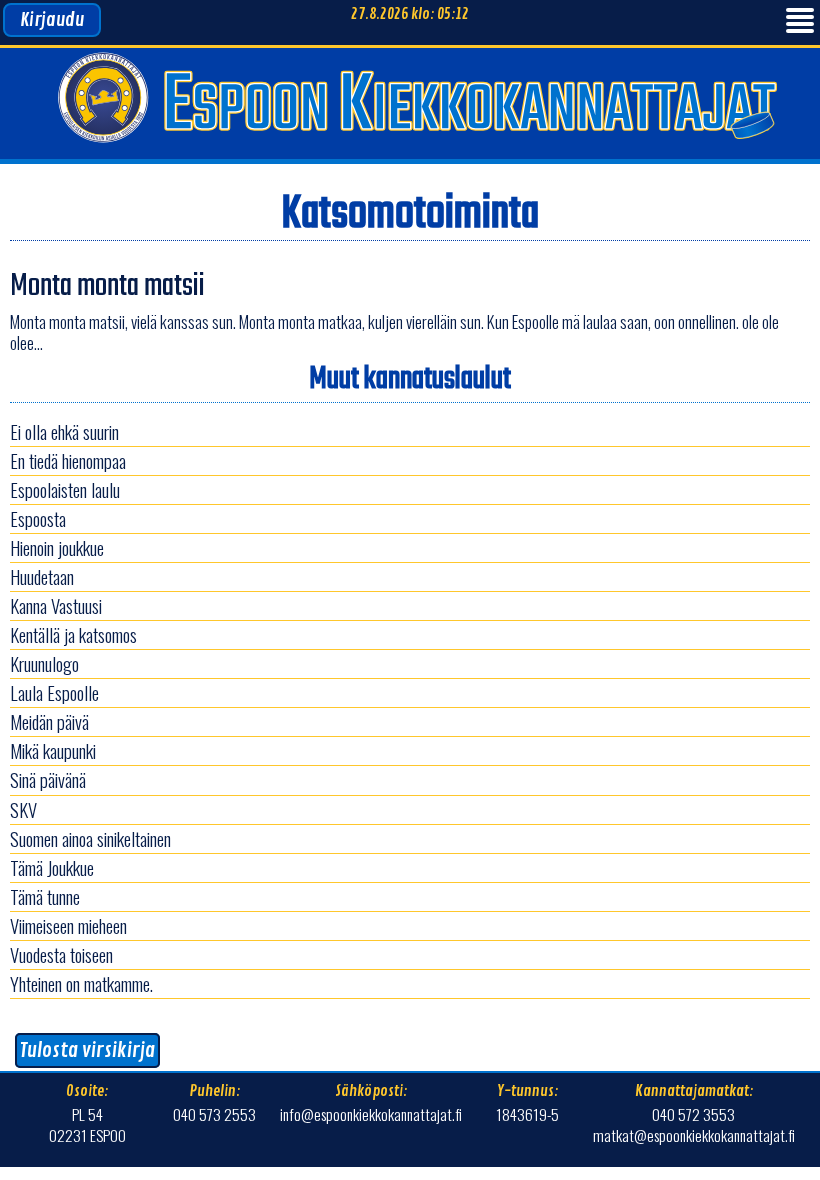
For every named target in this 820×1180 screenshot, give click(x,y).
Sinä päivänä (48, 779)
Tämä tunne (45, 896)
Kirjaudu (52, 20)
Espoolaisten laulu (65, 489)
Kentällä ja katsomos (73, 634)
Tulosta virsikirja (87, 1050)
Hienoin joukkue (57, 547)
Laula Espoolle (54, 692)
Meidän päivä (49, 721)
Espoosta (38, 518)
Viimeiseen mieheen (68, 925)
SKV (23, 809)
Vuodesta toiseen (61, 954)
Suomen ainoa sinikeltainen (90, 838)
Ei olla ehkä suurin (64, 431)
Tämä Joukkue (52, 867)
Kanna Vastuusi (56, 605)
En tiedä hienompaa (68, 460)
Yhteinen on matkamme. (81, 983)
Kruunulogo (44, 663)
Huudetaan (42, 576)
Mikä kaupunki (53, 750)
